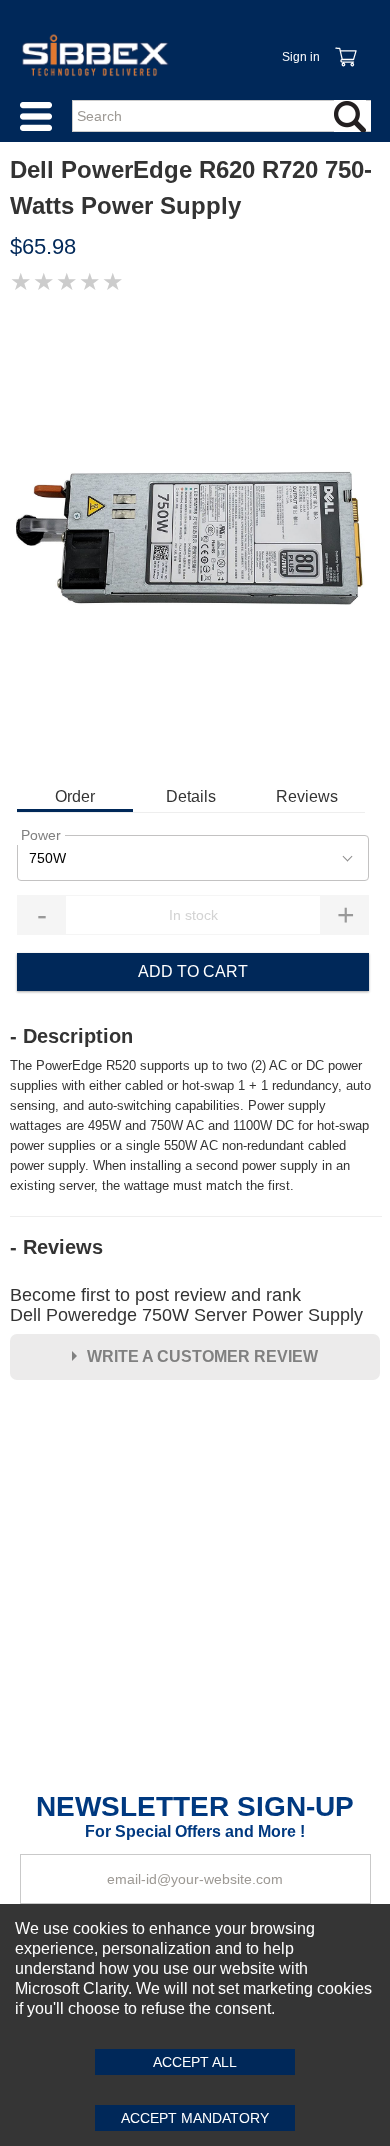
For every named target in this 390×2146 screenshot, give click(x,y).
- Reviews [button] (56, 1247)
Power (41, 835)
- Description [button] (71, 1036)
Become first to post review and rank (186, 1305)
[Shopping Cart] (345, 46)
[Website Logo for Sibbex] (95, 55)
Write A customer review (202, 1356)
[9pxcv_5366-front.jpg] (195, 538)
